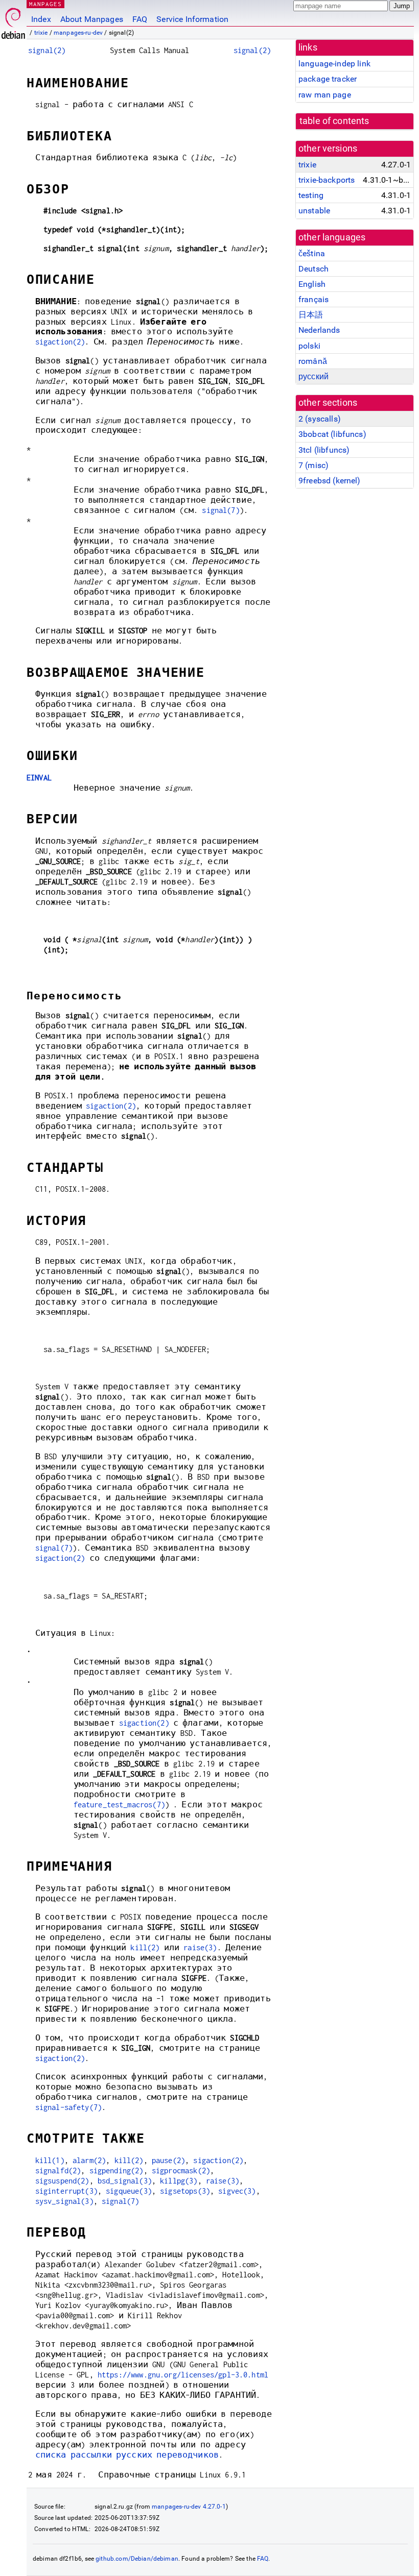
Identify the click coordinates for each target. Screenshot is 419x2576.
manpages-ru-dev (78, 33)
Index (41, 19)
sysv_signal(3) (64, 2201)
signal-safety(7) (68, 2107)
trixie (41, 33)
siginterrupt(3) (66, 2191)
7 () (313, 465)
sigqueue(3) (129, 2191)
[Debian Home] (13, 21)
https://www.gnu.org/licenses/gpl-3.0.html (183, 2375)
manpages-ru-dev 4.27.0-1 (189, 2507)
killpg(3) (179, 2181)
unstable (314, 211)
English (312, 284)
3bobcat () (332, 434)
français (313, 299)
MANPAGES (45, 4)
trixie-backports (327, 180)
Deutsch (313, 269)
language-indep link (334, 64)
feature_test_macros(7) (119, 1805)
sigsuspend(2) (62, 2181)
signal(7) (220, 510)
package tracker (328, 79)
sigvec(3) (237, 2191)
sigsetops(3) (185, 2191)
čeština (312, 253)
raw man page (325, 95)
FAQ (140, 19)
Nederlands (319, 330)
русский (313, 376)
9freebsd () (330, 481)
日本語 (311, 315)
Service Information (192, 19)
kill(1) (50, 2160)
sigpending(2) (117, 2170)
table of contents (334, 121)
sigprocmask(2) (181, 2170)
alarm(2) (89, 2160)
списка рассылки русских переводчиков (127, 2455)
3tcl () (324, 450)
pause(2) (168, 2160)
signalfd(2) (58, 2170)
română (313, 361)
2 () (320, 419)
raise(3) (200, 1947)
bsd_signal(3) (125, 2181)
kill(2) (145, 1947)
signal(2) (47, 50)
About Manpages (92, 19)
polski (309, 346)
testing (311, 195)
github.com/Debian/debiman (137, 2559)
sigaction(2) (60, 342)
